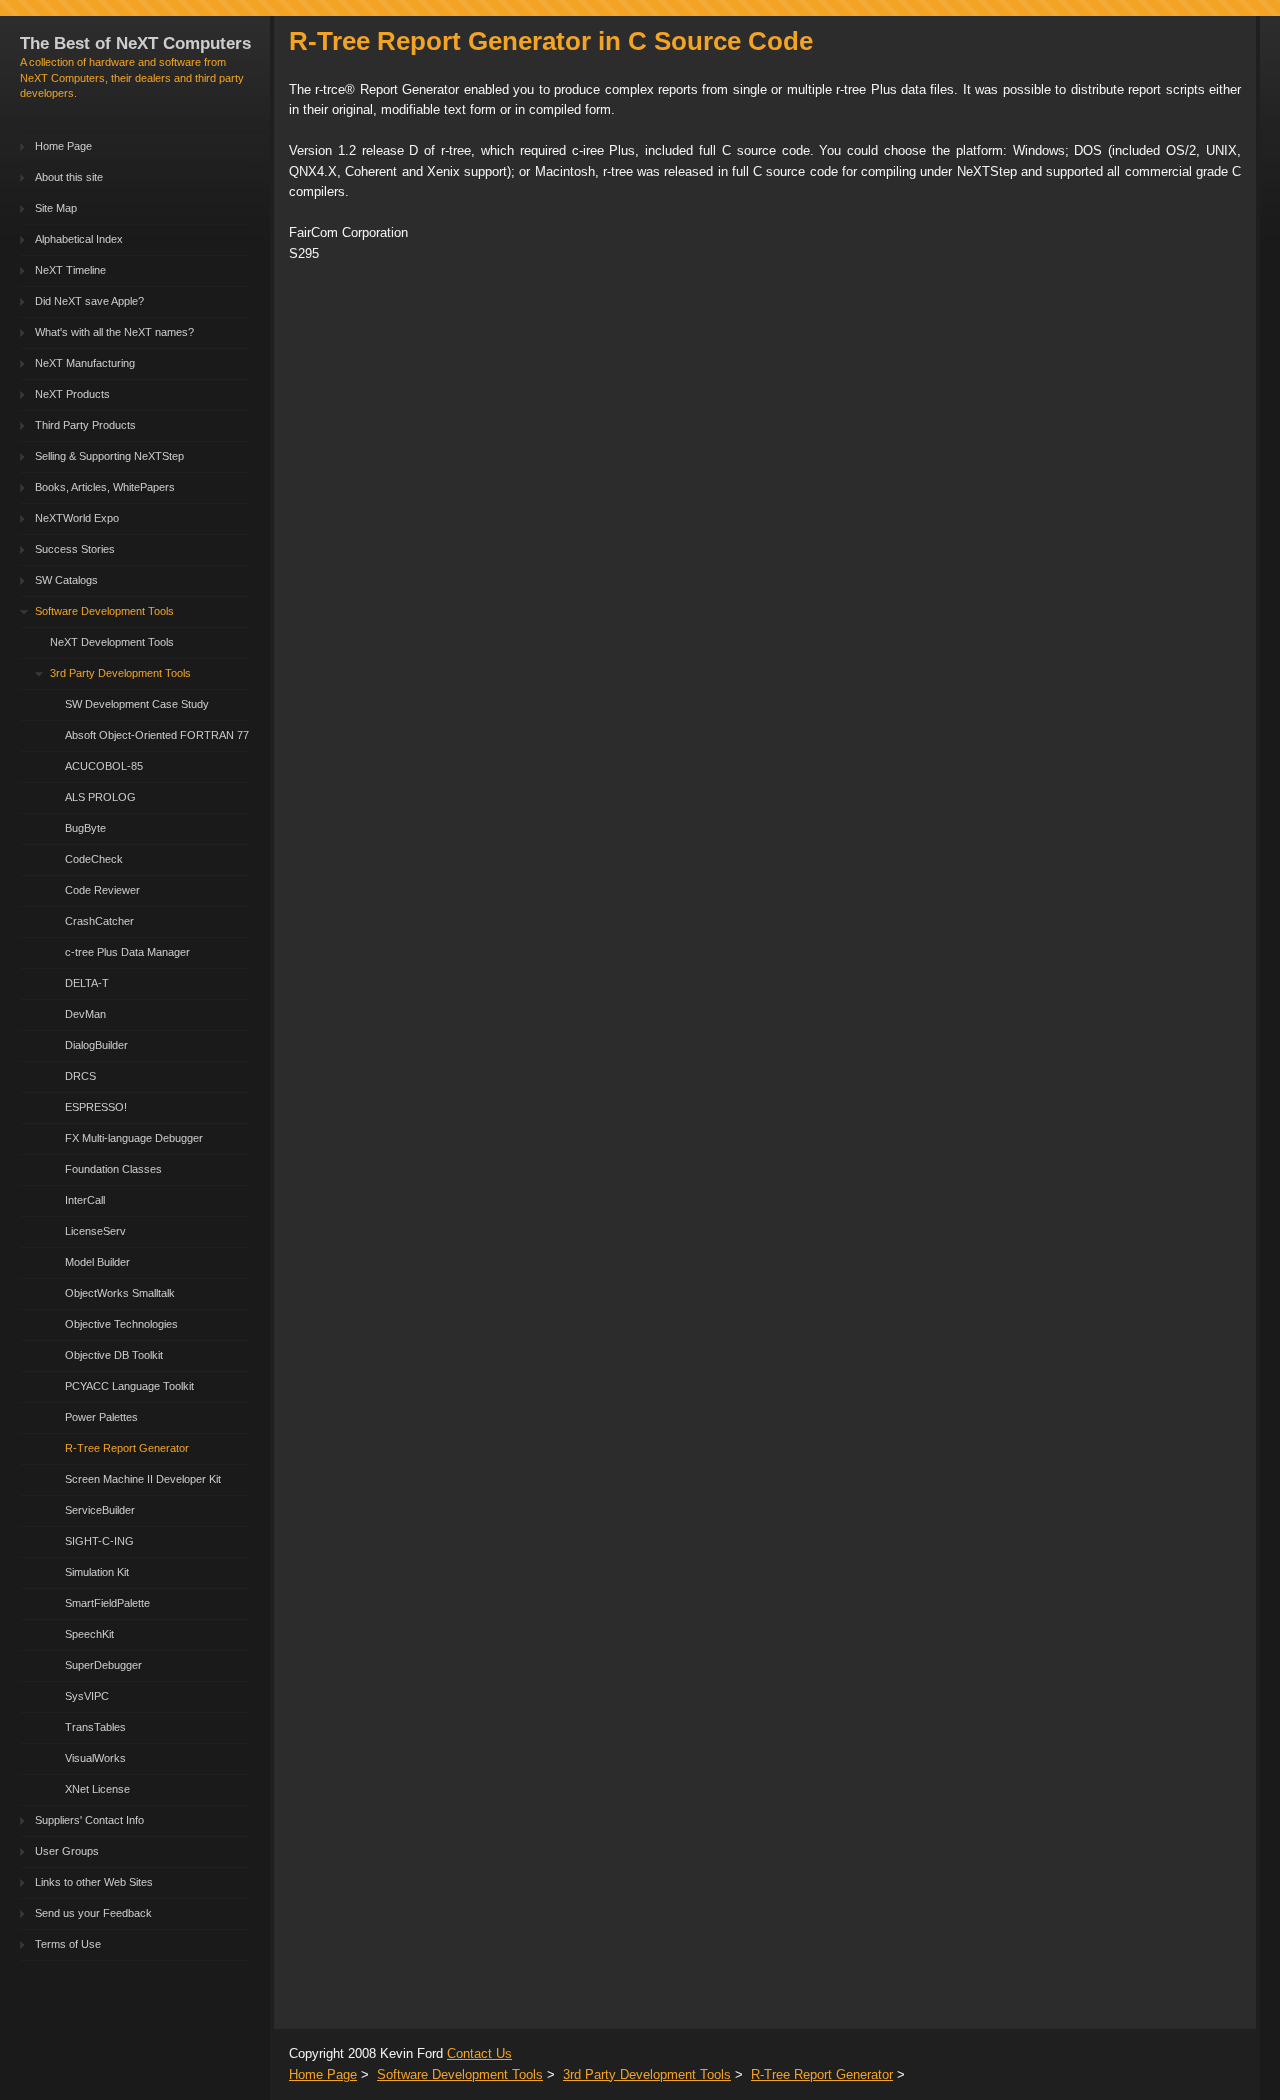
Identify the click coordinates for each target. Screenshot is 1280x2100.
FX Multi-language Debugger (134, 1138)
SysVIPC (87, 1696)
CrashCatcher (99, 921)
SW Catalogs (66, 580)
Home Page (63, 146)
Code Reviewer (102, 890)
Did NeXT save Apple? (89, 301)
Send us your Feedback (93, 1913)
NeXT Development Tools (112, 642)
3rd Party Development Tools (120, 673)
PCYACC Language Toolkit (129, 1386)
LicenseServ (95, 1231)
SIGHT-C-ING (99, 1541)
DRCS (80, 1076)
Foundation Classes (113, 1169)
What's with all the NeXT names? (114, 332)
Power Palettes (101, 1417)
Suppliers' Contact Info (89, 1820)
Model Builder (97, 1262)
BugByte (85, 828)
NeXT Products (72, 394)
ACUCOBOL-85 (104, 766)
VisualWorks (95, 1758)
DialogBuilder (96, 1045)
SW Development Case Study (137, 704)
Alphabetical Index (79, 239)
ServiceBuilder (100, 1510)
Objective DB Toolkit (114, 1355)
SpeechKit (89, 1634)
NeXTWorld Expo (77, 518)
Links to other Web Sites (94, 1882)
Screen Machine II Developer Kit (143, 1479)
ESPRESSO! (96, 1107)
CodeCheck (94, 859)
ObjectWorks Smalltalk (120, 1293)
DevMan (85, 1014)
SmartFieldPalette (107, 1603)
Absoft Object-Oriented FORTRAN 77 (157, 735)
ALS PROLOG (100, 797)
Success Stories (75, 549)
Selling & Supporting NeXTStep (109, 456)
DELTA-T (87, 983)
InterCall (85, 1200)
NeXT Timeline (70, 270)
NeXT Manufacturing (85, 363)
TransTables (95, 1727)
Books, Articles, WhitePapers (105, 487)
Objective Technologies (121, 1324)
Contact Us (479, 2053)
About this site (69, 177)
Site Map (56, 208)
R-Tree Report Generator (127, 1448)
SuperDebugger (103, 1665)
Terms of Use (68, 1944)
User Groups (67, 1851)
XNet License (97, 1789)
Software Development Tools (104, 611)
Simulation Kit (97, 1572)
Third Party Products (85, 425)
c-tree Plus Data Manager (127, 952)
